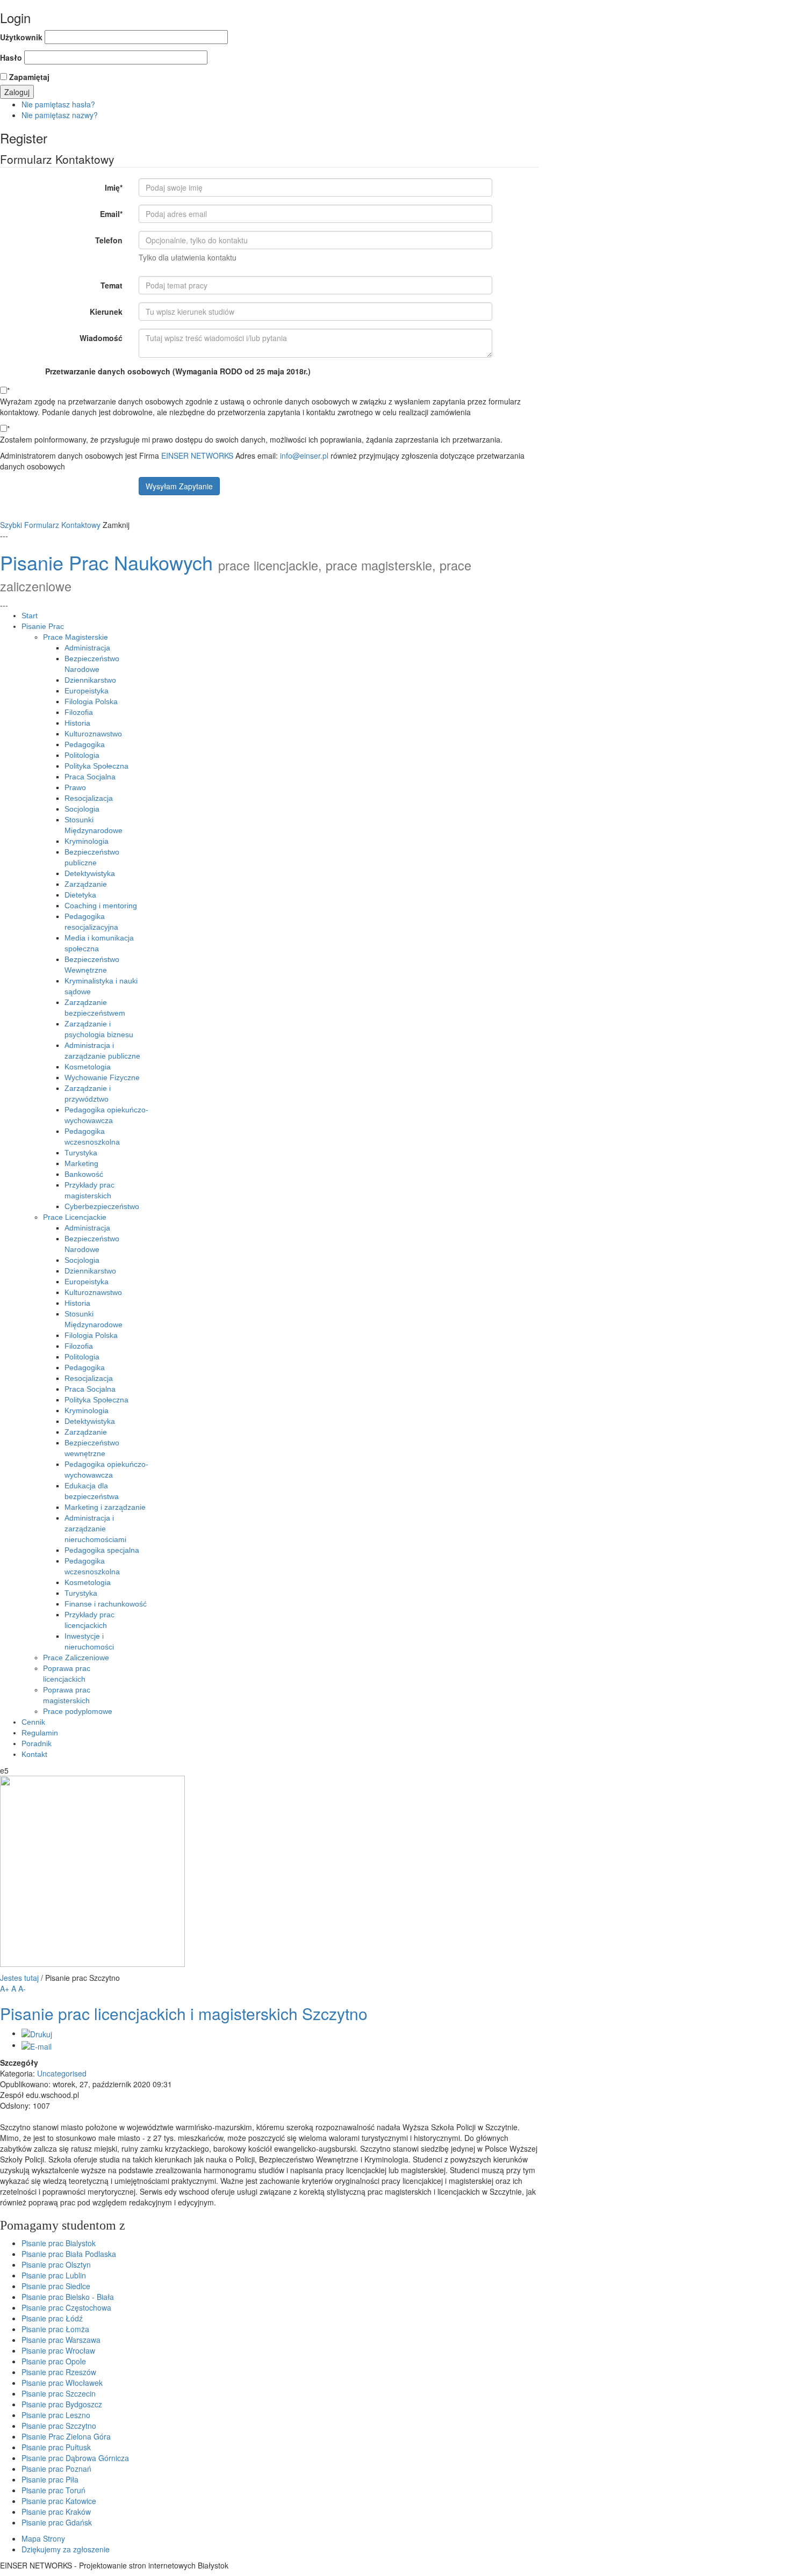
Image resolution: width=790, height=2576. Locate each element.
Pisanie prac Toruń (53, 2490)
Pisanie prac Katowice (59, 2501)
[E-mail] (37, 2045)
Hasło (11, 57)
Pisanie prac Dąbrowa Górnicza (75, 2458)
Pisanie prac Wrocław (58, 2350)
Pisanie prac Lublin (54, 2275)
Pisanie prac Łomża (55, 2329)
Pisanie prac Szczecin (59, 2393)
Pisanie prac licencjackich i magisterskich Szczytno (184, 2013)
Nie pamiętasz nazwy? (60, 115)
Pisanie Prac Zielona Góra (66, 2436)
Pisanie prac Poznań (56, 2469)
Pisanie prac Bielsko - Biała (68, 2297)
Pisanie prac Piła (50, 2479)
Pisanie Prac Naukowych (106, 562)
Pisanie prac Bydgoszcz (62, 2404)
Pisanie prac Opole (54, 2361)
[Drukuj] (37, 2033)
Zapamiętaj (29, 77)
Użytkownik (21, 37)
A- (22, 1988)
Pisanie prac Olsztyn (56, 2264)
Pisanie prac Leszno (56, 2415)
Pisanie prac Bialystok (59, 2243)
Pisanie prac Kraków (56, 2512)
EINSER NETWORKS (197, 455)
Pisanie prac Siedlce (56, 2286)
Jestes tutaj (19, 1978)
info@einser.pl (304, 455)
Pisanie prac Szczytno (59, 2426)
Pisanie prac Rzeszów (59, 2372)
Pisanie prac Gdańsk (57, 2522)
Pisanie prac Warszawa (61, 2340)
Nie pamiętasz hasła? (58, 104)
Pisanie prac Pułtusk (56, 2447)
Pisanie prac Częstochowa (66, 2307)
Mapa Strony (43, 2538)
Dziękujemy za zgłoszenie (66, 2549)
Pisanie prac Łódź (52, 2318)
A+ (5, 1988)
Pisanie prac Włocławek (62, 2383)
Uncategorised (62, 2073)
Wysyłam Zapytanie (179, 486)
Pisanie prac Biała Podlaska (69, 2254)
